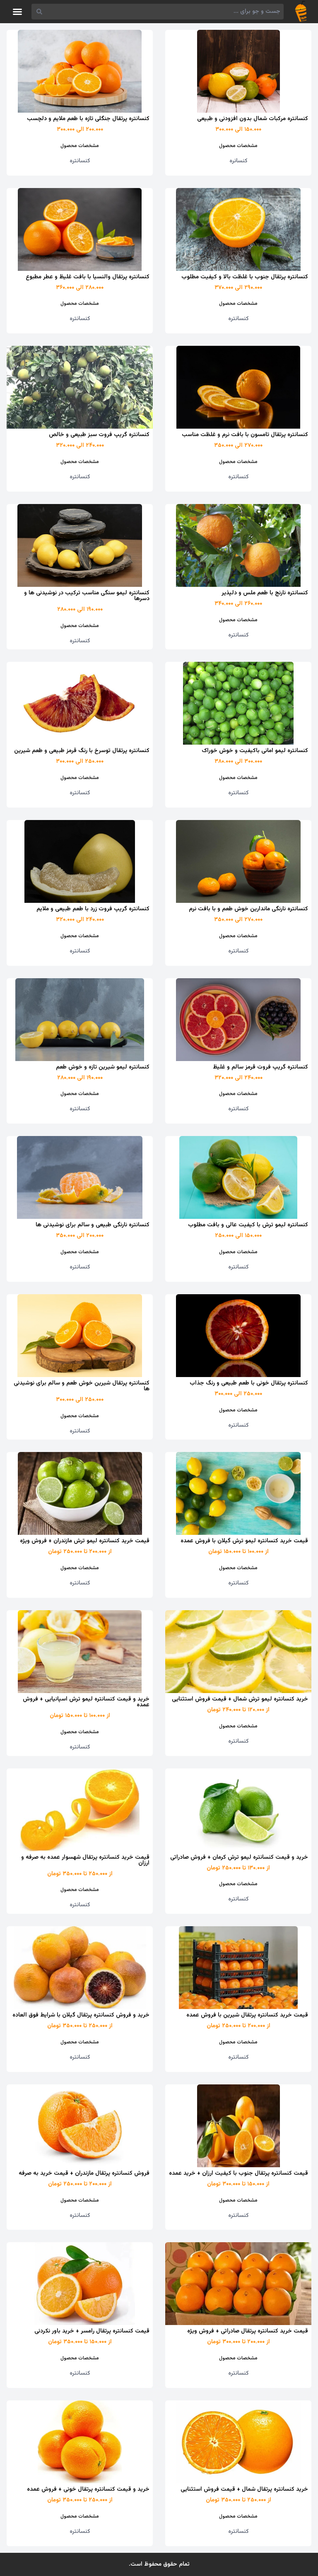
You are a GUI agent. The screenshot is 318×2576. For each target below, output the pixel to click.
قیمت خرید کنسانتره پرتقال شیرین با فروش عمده (247, 2015)
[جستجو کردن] (39, 12)
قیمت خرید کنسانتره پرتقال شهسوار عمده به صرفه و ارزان (85, 1860)
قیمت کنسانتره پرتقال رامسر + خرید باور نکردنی (92, 2331)
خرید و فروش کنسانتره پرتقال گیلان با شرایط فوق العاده (81, 2015)
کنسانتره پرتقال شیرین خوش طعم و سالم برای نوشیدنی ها (82, 1386)
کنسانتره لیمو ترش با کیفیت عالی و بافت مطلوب (248, 1225)
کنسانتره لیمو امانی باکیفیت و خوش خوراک (255, 751)
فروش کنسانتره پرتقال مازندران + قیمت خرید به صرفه (84, 2173)
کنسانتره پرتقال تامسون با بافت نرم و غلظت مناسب (245, 435)
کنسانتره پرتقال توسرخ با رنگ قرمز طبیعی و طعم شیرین (82, 751)
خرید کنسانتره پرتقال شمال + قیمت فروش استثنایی (244, 2489)
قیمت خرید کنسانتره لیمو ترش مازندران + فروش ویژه (85, 1541)
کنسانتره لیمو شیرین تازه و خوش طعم (103, 1067)
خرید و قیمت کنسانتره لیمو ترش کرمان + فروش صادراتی (239, 1857)
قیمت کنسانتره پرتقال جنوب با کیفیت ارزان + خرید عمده (238, 2173)
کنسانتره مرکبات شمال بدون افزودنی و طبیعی (253, 119)
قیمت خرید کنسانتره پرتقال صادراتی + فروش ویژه (248, 2331)
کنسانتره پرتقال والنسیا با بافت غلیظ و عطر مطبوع (88, 277)
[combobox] (165, 12)
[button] (17, 12)
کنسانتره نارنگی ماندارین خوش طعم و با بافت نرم (248, 909)
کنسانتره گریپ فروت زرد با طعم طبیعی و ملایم (93, 909)
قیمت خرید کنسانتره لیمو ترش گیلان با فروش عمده (244, 1541)
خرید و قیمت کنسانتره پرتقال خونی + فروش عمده (88, 2489)
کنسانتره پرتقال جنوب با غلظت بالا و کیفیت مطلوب (245, 277)
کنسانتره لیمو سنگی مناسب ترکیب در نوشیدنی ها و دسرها (87, 596)
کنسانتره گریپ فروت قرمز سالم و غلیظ (260, 1067)
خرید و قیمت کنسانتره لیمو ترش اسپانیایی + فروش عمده (86, 1702)
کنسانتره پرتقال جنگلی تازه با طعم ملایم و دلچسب (88, 119)
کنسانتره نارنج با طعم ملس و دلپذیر (265, 593)
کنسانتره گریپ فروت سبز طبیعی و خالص (99, 435)
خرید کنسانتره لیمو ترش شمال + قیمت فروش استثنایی (240, 1699)
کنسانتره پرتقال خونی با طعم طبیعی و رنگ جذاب (249, 1383)
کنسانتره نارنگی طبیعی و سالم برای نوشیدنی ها (93, 1225)
